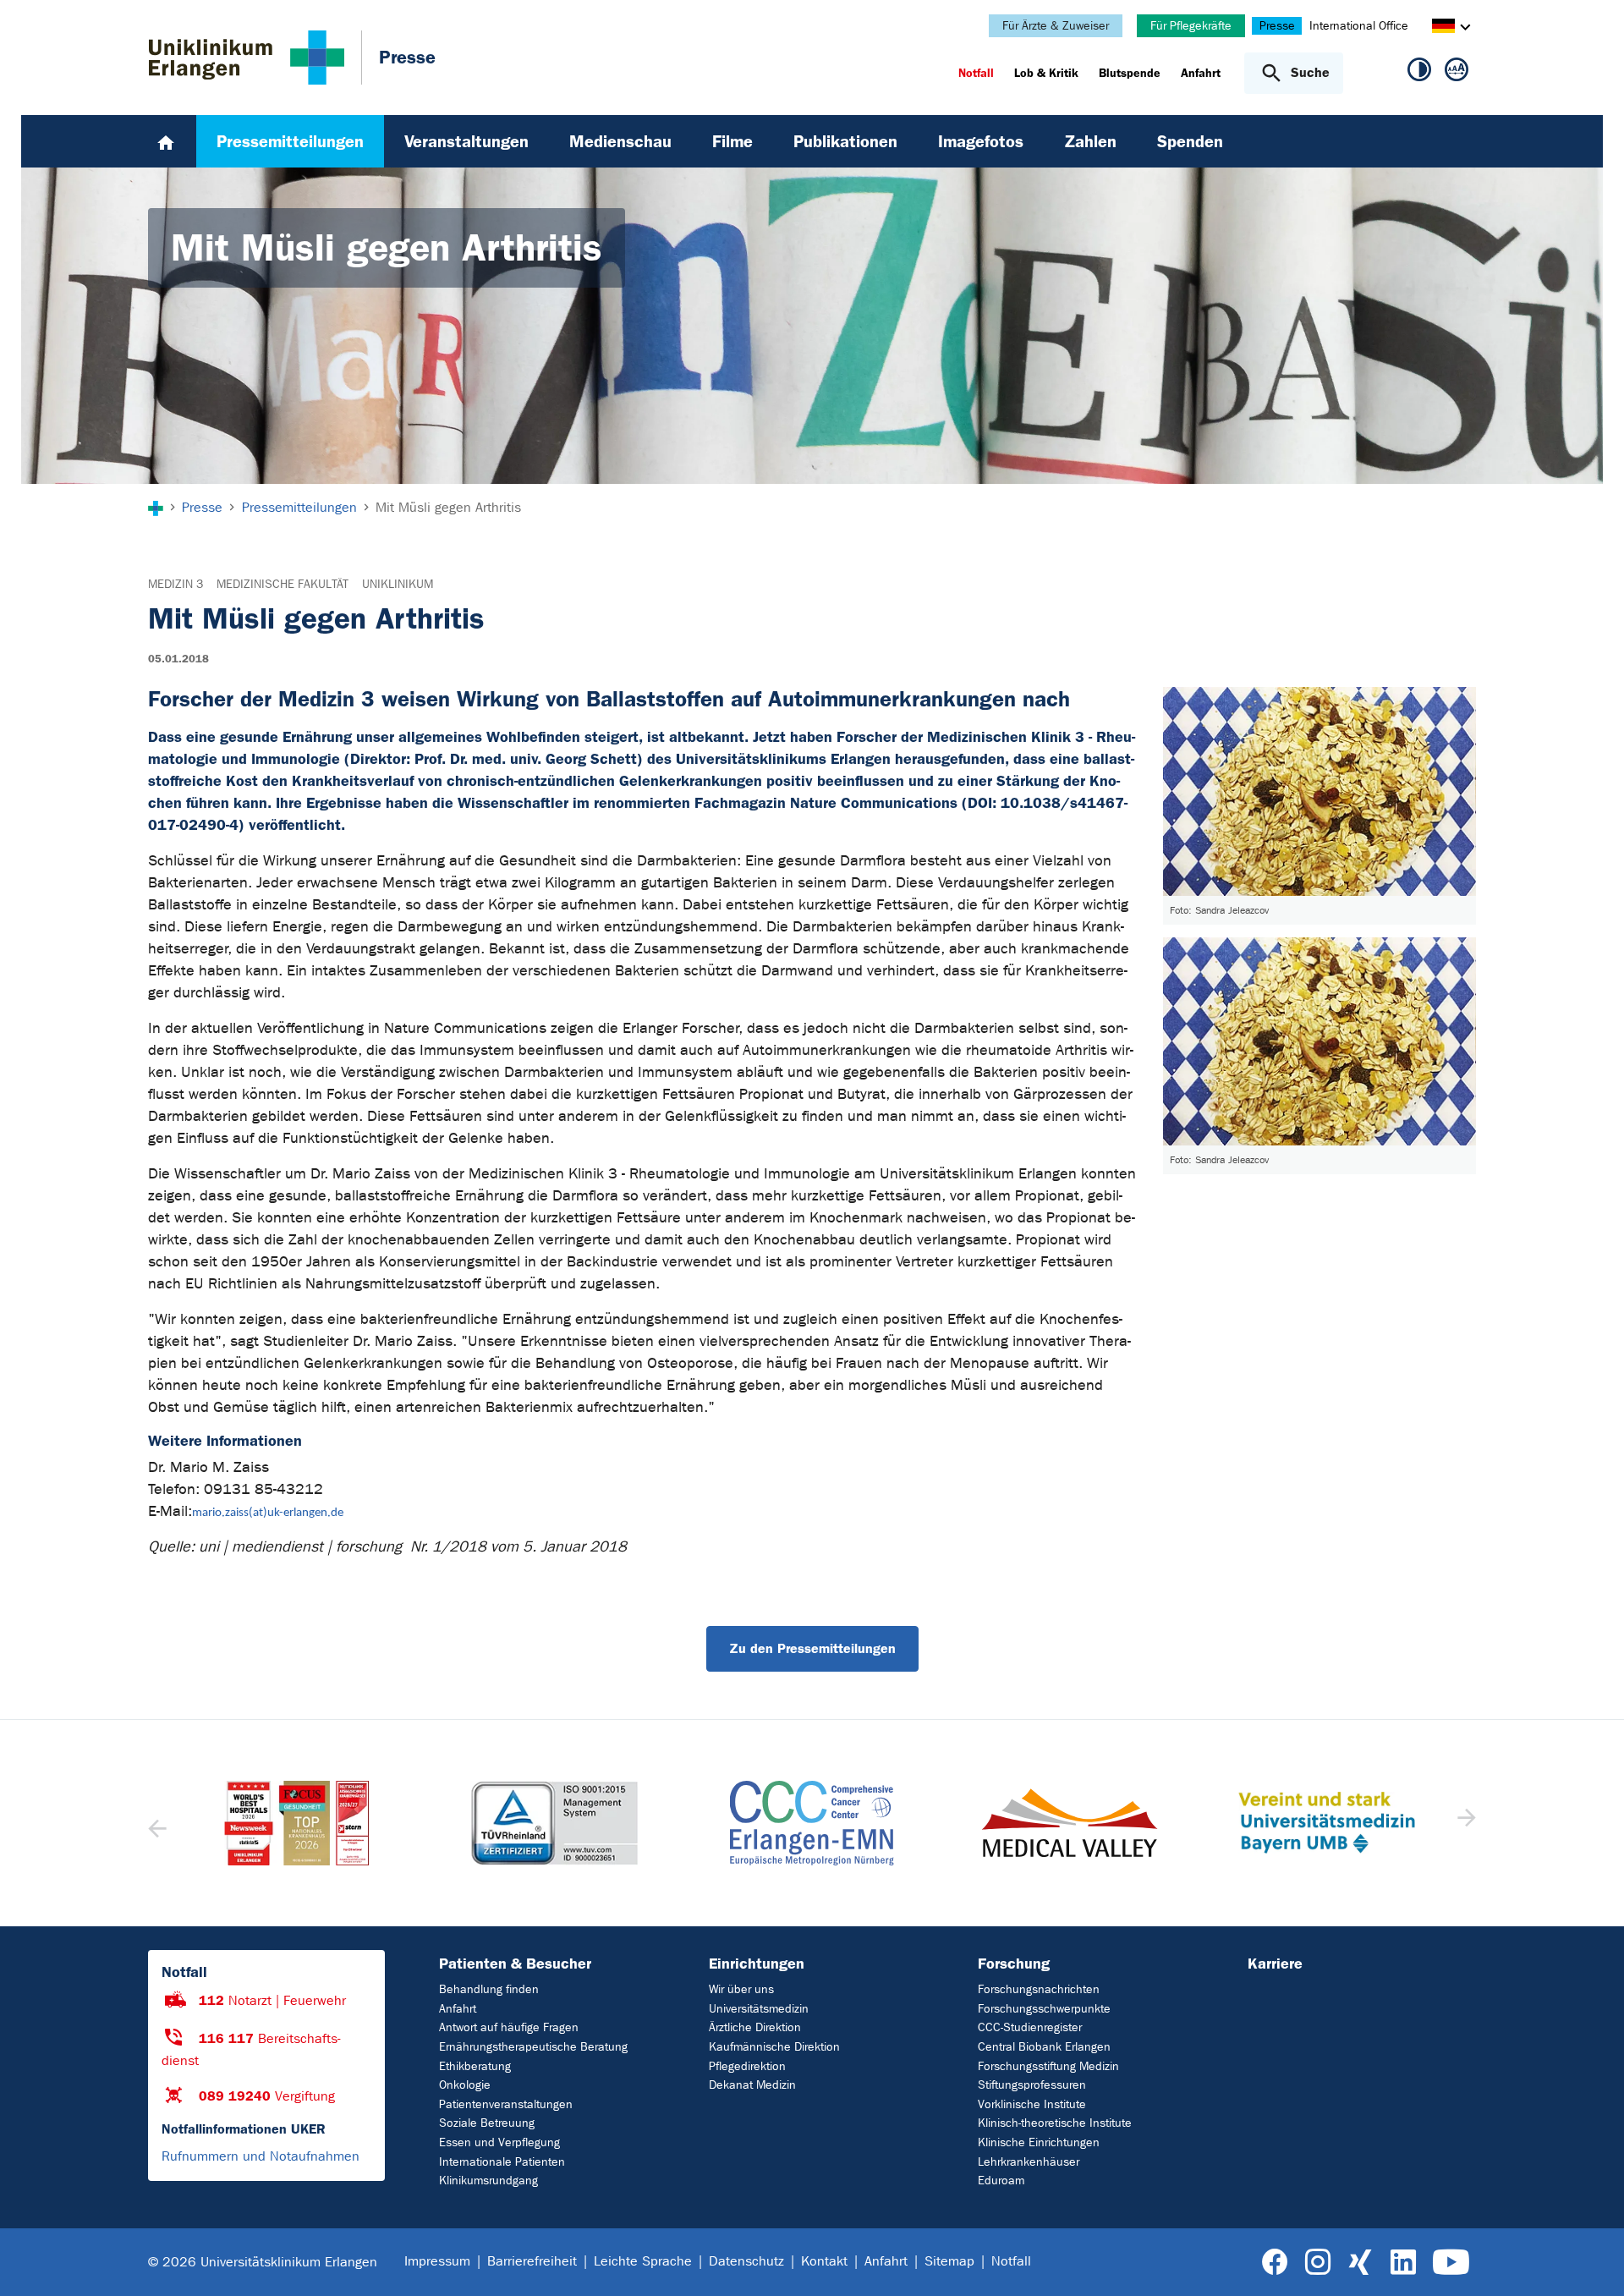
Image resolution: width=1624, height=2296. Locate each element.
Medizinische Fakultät (283, 584)
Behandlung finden (489, 1989)
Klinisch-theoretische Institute (1055, 2123)
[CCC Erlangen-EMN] (554, 1823)
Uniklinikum (398, 584)
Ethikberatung (475, 2066)
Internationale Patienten (502, 2162)
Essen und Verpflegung (499, 2142)
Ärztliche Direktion (755, 2027)
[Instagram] (1318, 2263)
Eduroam (1001, 2181)
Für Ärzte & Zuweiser (1056, 26)
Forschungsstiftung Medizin (1048, 2066)
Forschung (1014, 1964)
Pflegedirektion (747, 2066)
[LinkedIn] (1403, 2263)
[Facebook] (1275, 2263)
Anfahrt (458, 2009)
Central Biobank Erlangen (1044, 2047)
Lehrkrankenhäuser (1029, 2162)
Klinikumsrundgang (488, 2181)
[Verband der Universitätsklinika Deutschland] (1326, 1823)
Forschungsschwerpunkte (1044, 2009)
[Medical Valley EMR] (812, 1823)
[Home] (166, 141)
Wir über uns (741, 1989)
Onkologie (465, 2085)
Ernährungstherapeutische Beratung (533, 2047)
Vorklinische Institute (1032, 2104)
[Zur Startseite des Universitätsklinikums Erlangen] (247, 58)
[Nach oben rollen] (1591, 2261)
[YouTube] (1451, 2263)
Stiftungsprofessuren (1032, 2085)
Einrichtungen (757, 1964)
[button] (1465, 1823)
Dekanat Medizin (752, 2085)
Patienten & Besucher (515, 1964)
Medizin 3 (176, 584)
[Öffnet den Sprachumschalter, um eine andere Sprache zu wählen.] (1443, 28)
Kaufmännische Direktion (774, 2047)
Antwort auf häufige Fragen (509, 2027)
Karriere (1275, 1964)
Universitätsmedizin (759, 2009)
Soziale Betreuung (487, 2123)
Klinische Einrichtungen (1039, 2142)
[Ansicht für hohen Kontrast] (1419, 73)
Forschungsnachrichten (1039, 1989)
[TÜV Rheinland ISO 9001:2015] (297, 1823)
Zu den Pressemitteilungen (812, 1648)
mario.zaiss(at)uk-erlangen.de (268, 1513)
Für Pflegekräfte (1191, 26)
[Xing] (1360, 2263)
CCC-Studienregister (1030, 2027)
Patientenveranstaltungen (506, 2104)
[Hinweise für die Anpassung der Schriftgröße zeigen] (1457, 73)
